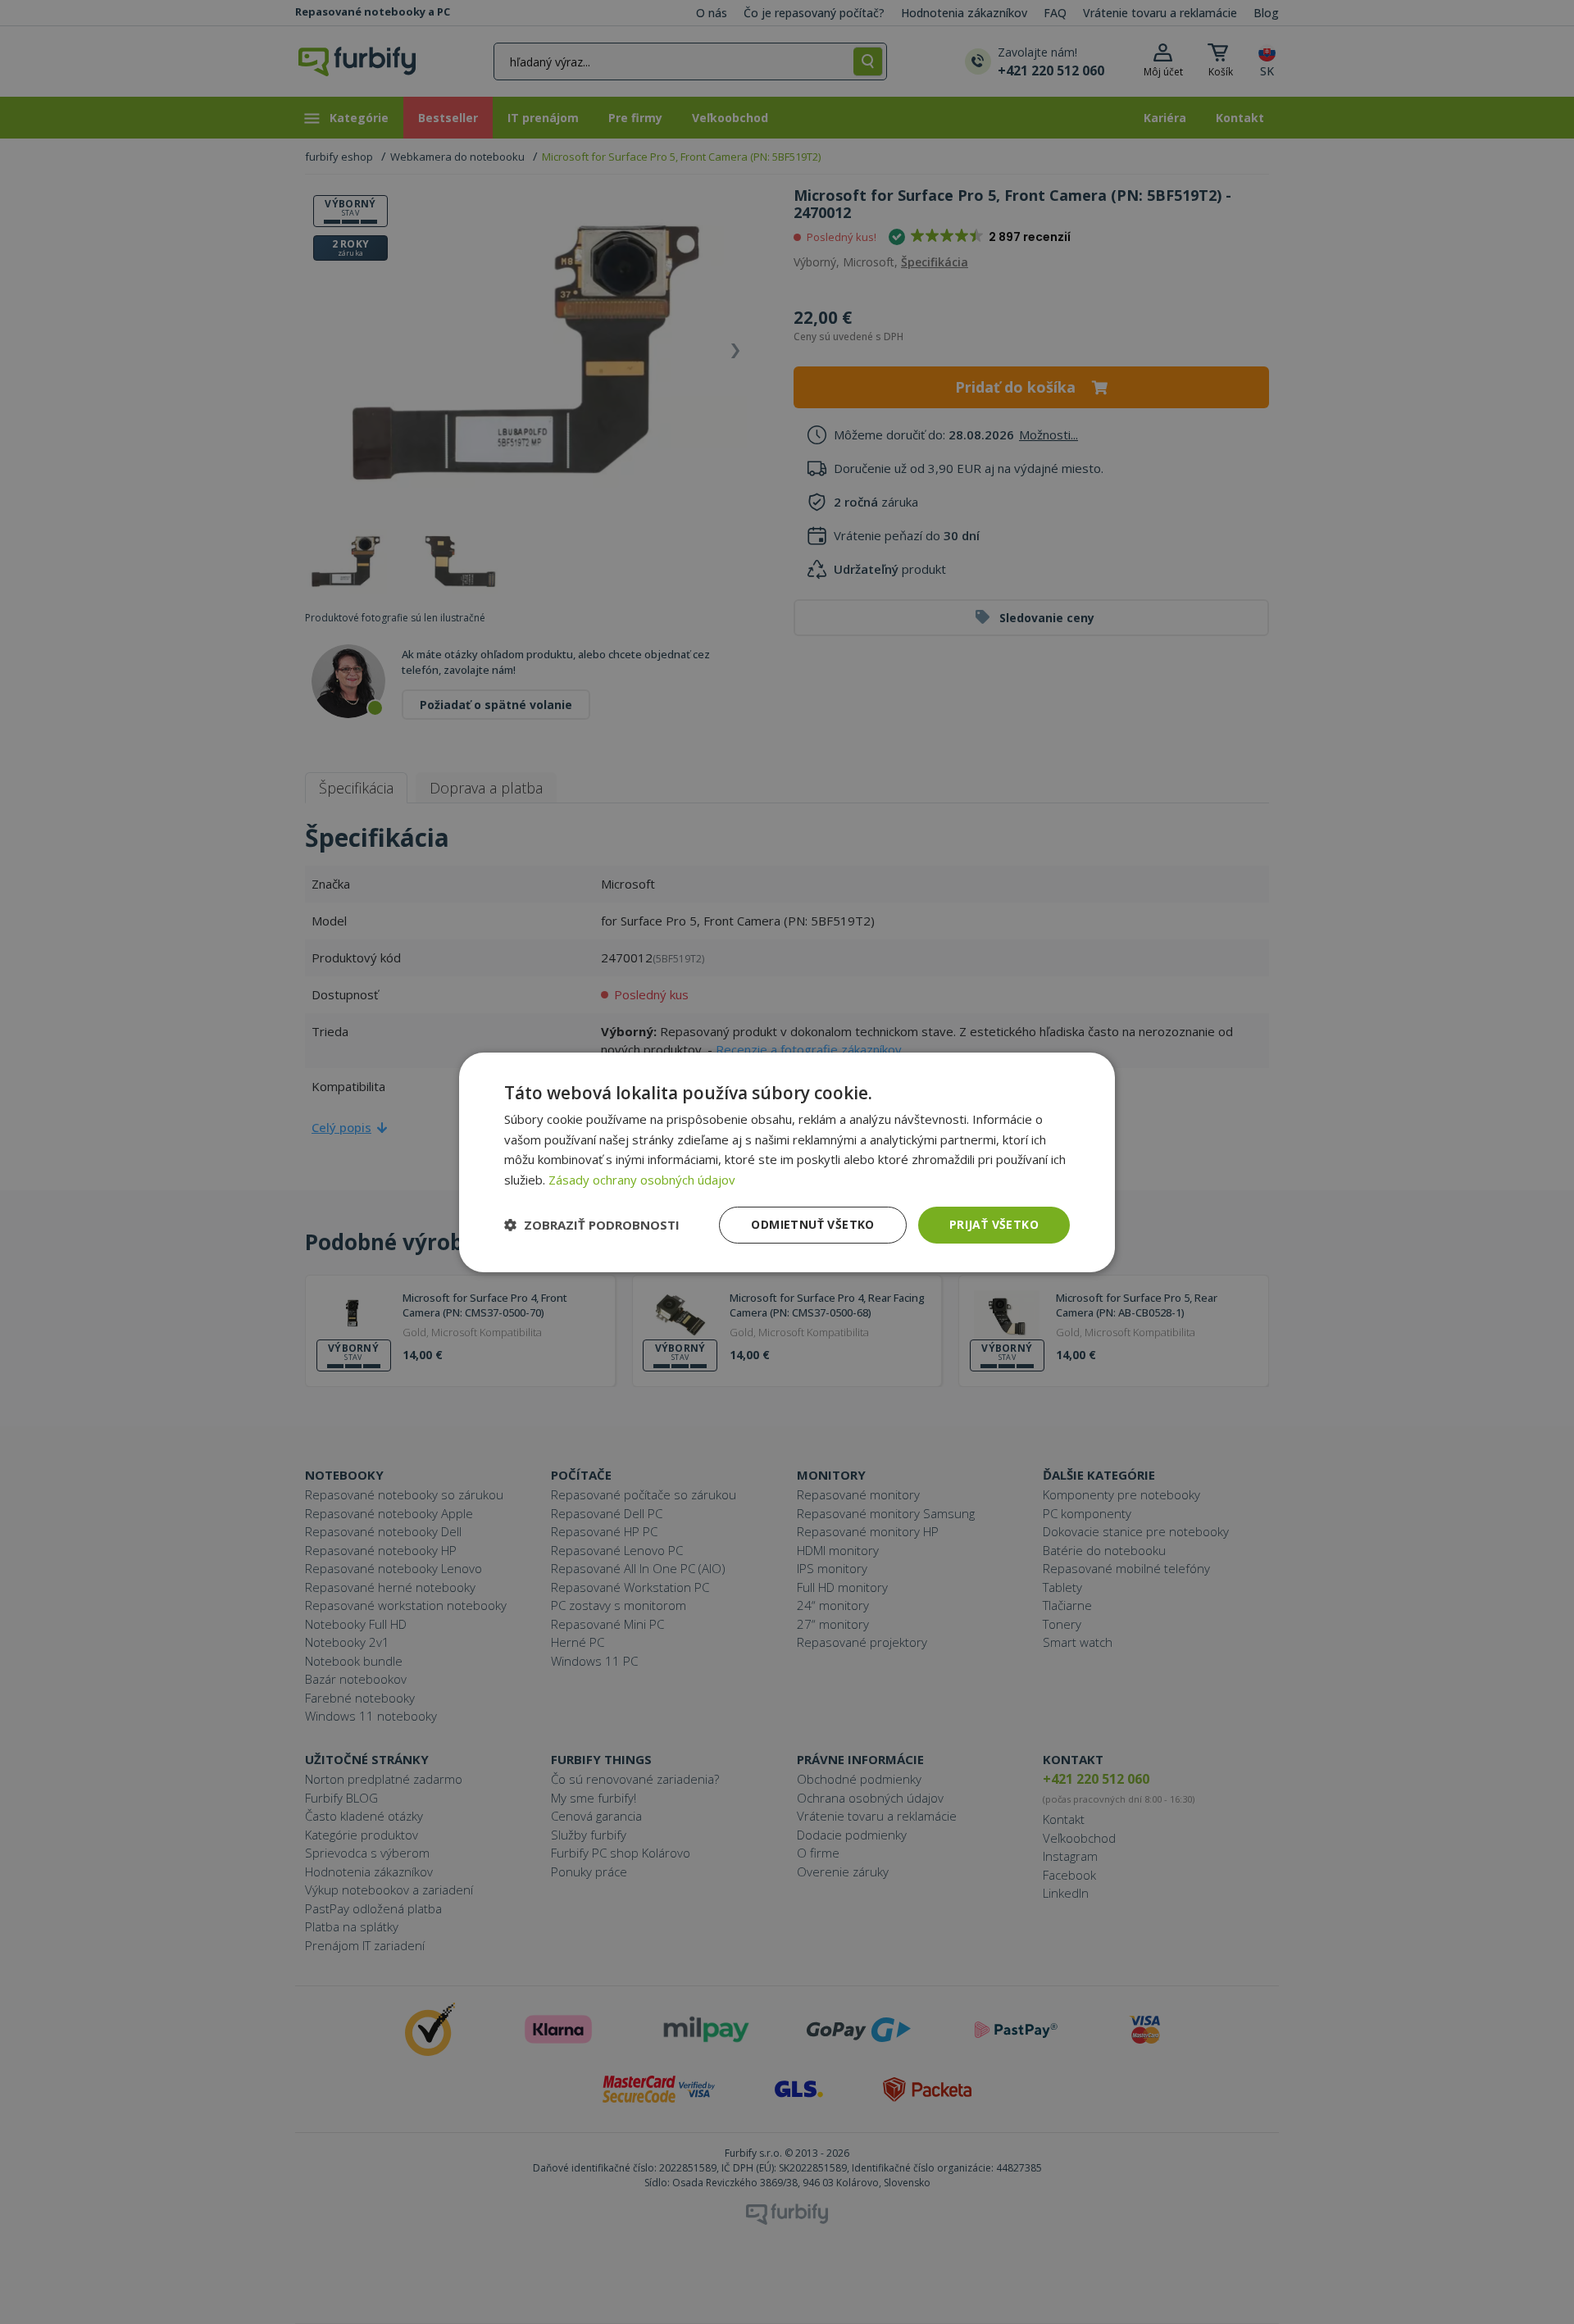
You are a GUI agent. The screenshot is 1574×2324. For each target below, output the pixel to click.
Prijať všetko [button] (994, 1224)
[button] (592, 1225)
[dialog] (787, 1162)
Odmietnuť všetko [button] (812, 1224)
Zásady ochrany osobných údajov (642, 1180)
